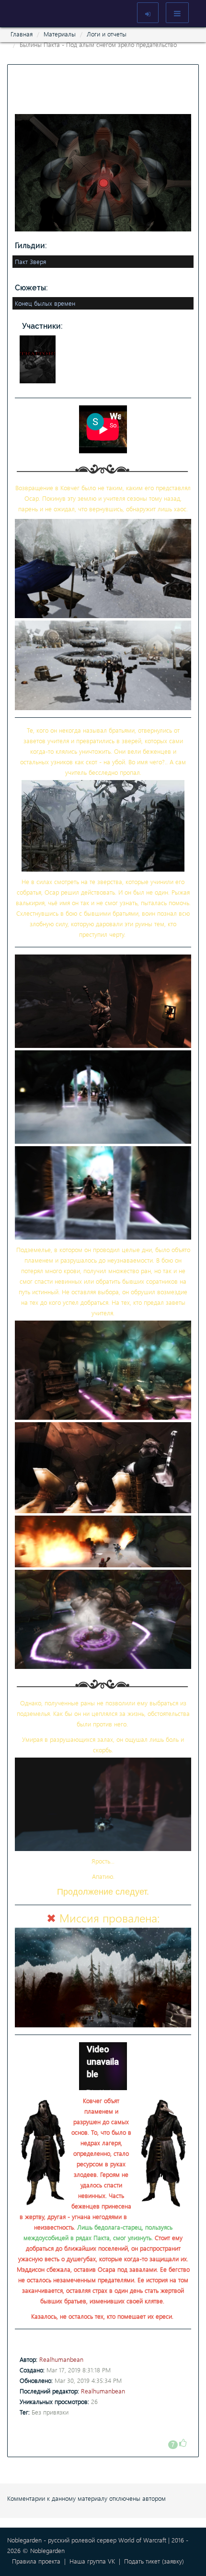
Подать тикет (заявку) (154, 2561)
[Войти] (148, 13)
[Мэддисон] (39, 358)
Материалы (60, 34)
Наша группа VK (92, 2561)
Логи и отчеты (107, 34)
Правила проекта (36, 2561)
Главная (22, 34)
